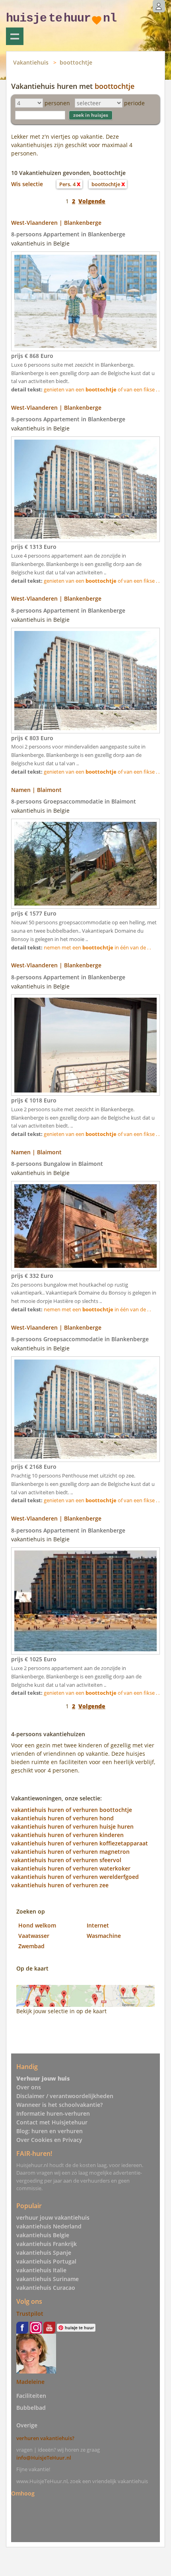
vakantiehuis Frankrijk (47, 2244)
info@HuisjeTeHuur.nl (44, 2458)
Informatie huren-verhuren (53, 2113)
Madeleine (30, 2382)
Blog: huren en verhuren (50, 2131)
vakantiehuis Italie (41, 2270)
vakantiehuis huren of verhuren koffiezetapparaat (80, 1843)
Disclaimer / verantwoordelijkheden (65, 2096)
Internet (98, 1925)
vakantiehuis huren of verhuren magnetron (70, 1852)
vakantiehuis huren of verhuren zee (60, 1885)
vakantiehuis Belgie (43, 2235)
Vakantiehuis (31, 62)
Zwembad (31, 1946)
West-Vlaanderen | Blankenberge (56, 223)
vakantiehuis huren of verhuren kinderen (67, 1835)
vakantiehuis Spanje (44, 2253)
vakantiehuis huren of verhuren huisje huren (72, 1826)
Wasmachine (104, 1936)
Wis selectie (27, 184)
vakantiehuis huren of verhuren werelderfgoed (75, 1877)
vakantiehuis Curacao (46, 2288)
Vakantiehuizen (15, 36)
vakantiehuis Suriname (48, 2279)
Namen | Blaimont (36, 790)
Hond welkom (37, 1925)
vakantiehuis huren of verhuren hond (62, 1818)
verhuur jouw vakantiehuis (53, 2217)
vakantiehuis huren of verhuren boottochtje (72, 1810)
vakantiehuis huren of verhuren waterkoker (71, 1868)
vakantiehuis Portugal (46, 2261)
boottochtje (76, 62)
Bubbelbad (31, 2408)
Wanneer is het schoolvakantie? (59, 2105)
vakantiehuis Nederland (49, 2226)
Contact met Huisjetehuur (52, 2122)
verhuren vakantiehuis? (45, 2438)
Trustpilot (30, 2314)
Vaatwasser (34, 1936)
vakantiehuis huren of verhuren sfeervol (66, 1860)
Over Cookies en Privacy (49, 2140)
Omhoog (23, 2493)
